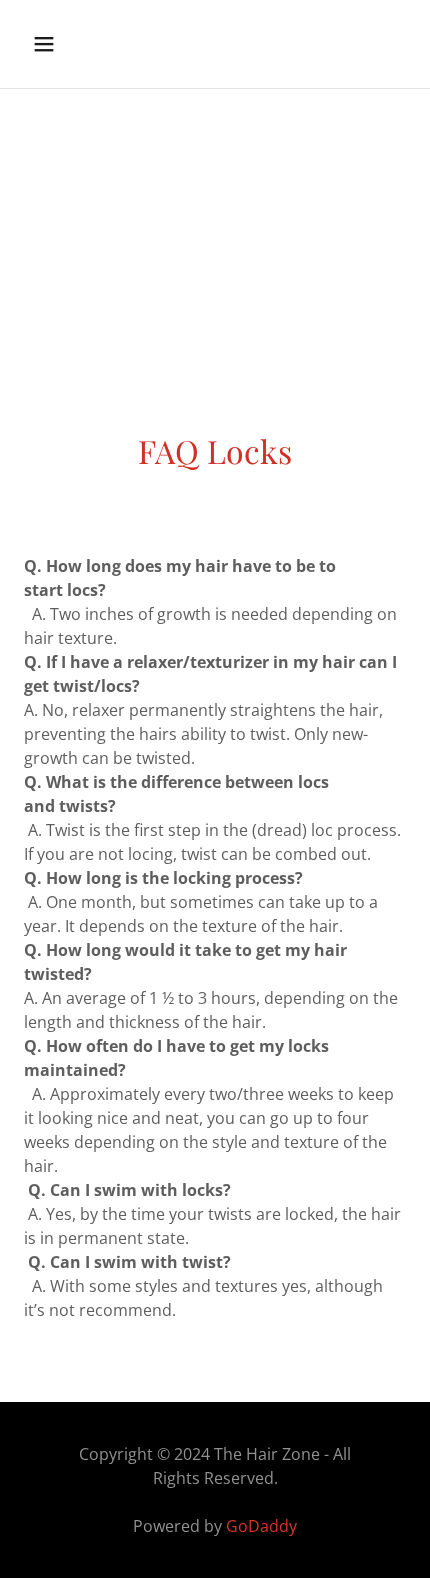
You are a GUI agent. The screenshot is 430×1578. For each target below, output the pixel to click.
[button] (67, 44)
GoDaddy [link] (261, 1526)
